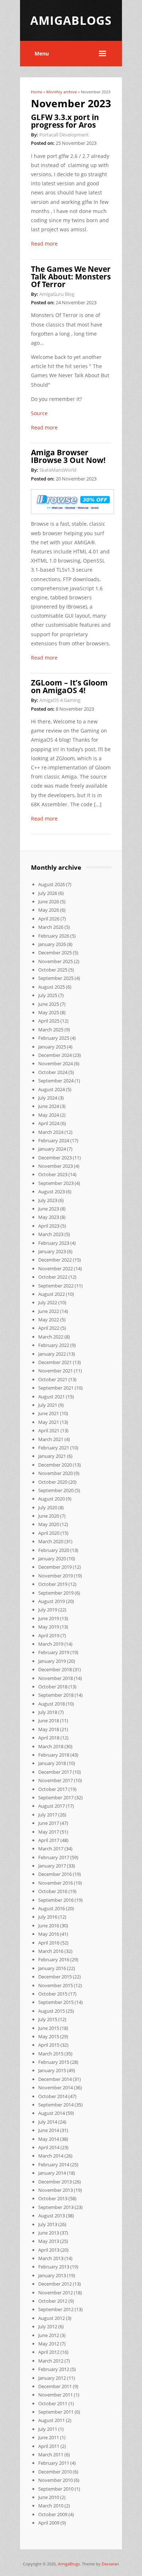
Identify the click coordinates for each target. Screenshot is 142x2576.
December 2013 (55, 2182)
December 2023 (55, 1158)
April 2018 (49, 1738)
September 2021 (56, 1388)
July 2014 (48, 2122)
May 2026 (49, 910)
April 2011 (49, 2446)
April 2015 (49, 2045)
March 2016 (51, 1951)
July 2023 (48, 1200)
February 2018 (54, 1755)
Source (39, 413)
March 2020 (51, 1541)
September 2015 (56, 2002)
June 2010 (49, 2497)
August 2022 (52, 1294)
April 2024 (49, 1123)
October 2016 (53, 1891)
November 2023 (56, 1166)
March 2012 (51, 2361)
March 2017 (51, 1849)
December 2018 (55, 1669)
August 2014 (52, 2113)
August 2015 (52, 2011)
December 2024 (55, 1055)
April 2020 (49, 1533)
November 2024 (56, 1063)
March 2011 (51, 2455)
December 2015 (55, 1977)
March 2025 (51, 1030)
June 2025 (49, 1004)
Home (37, 92)
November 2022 (56, 1268)
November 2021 (56, 1371)
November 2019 (56, 1576)
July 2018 (48, 1712)
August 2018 (52, 1704)
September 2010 (56, 2489)
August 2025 (52, 987)
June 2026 (49, 901)
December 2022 (55, 1260)
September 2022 (56, 1286)
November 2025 (56, 961)
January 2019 (52, 1661)
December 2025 (55, 953)
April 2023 (49, 1226)
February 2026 (54, 936)
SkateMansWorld (58, 470)
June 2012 (49, 2335)
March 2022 (51, 1337)
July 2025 (48, 995)
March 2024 (51, 1132)
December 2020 (55, 1465)
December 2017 (55, 1772)
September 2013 (56, 2207)
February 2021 (54, 1448)
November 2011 (56, 2395)
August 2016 (52, 1908)
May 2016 (49, 1934)
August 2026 (52, 884)
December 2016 (55, 1874)
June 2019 (49, 1618)
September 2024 (56, 1081)
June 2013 (49, 2233)
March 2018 (51, 1746)
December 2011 (55, 2386)
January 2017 (52, 1866)
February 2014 (54, 2164)
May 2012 (49, 2344)
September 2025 (56, 978)
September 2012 (56, 2309)
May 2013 (49, 2241)
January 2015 (52, 2070)
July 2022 (48, 1302)
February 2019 (54, 1652)
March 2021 (51, 1439)
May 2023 (49, 1217)
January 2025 (52, 1047)
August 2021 (52, 1397)
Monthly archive (62, 92)
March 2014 (51, 2156)
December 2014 (55, 2079)
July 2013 (48, 2224)
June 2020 (49, 1516)
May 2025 (49, 1012)
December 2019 (55, 1567)
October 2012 (53, 2301)
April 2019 (49, 1635)
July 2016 (48, 1917)
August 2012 (52, 2318)
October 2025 (53, 970)
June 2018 (49, 1720)
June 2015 (49, 2028)
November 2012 (56, 2293)
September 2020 (56, 1490)
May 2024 (49, 1115)
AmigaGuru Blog (57, 294)
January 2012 (52, 2378)
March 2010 (51, 2506)
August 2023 (52, 1192)
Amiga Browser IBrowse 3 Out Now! (68, 456)
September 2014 (56, 2105)
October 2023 (53, 1174)
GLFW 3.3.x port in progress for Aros (65, 121)
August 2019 (52, 1601)
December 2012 (55, 2284)
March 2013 (51, 2258)
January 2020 (52, 1559)
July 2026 (48, 893)
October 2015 (53, 1994)
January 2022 (52, 1354)
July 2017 (48, 1815)
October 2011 (53, 2403)
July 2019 (48, 1610)
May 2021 (49, 1422)
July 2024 (48, 1098)
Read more (44, 244)
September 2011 (56, 2412)
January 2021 (52, 1456)
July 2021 (48, 1405)
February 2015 (54, 2062)
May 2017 (49, 1832)
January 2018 (52, 1763)
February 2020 (54, 1550)
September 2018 (56, 1695)
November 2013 (56, 2190)
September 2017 (56, 1797)
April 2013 (49, 2250)
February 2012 (54, 2369)
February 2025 (54, 1038)
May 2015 (49, 2036)
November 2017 (56, 1780)
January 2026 (52, 944)
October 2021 (53, 1379)
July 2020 (48, 1507)
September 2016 (56, 1900)
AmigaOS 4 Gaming (60, 700)
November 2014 (56, 2088)
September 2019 (56, 1593)
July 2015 (48, 2019)
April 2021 (49, 1430)
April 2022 (49, 1328)
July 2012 (48, 2326)
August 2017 (52, 1806)
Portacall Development (64, 135)
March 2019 (51, 1644)
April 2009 (49, 2523)
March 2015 (51, 2054)
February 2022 (54, 1345)
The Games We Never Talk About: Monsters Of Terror (71, 277)
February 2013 (54, 2267)
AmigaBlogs (69, 2564)
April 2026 (49, 919)
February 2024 (54, 1140)
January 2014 (52, 2173)
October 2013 (53, 2198)
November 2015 (56, 1985)
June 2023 (49, 1209)
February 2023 (54, 1243)
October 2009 (53, 2514)
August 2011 (52, 2420)
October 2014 (53, 2096)
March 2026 (51, 927)
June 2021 (49, 1413)
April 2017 (49, 1840)
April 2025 (49, 1021)
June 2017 (49, 1823)
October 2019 (53, 1584)
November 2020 (56, 1473)
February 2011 (54, 2463)
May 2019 (49, 1627)
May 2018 (49, 1729)
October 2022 (53, 1277)
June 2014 (49, 2130)
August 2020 (52, 1499)
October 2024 (53, 1072)
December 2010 (55, 2472)
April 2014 (49, 2147)
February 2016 (54, 1959)
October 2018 (53, 1687)
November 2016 (56, 1883)
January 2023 (52, 1251)
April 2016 (49, 1943)
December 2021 (55, 1362)
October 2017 (53, 1789)
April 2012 (49, 2352)
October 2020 (53, 1482)
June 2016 (49, 1926)
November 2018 (56, 1678)
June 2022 (49, 1311)
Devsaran (110, 2564)
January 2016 (52, 1968)
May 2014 (49, 2139)
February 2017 (54, 1857)
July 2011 (48, 2429)
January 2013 (52, 2275)
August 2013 (52, 2216)
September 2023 (56, 1183)
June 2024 (49, 1106)
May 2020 (49, 1524)
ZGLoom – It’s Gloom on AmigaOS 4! (69, 686)
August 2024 (52, 1089)
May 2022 (49, 1320)
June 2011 (49, 2437)
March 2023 (51, 1234)
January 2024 (52, 1149)
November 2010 (56, 2480)
